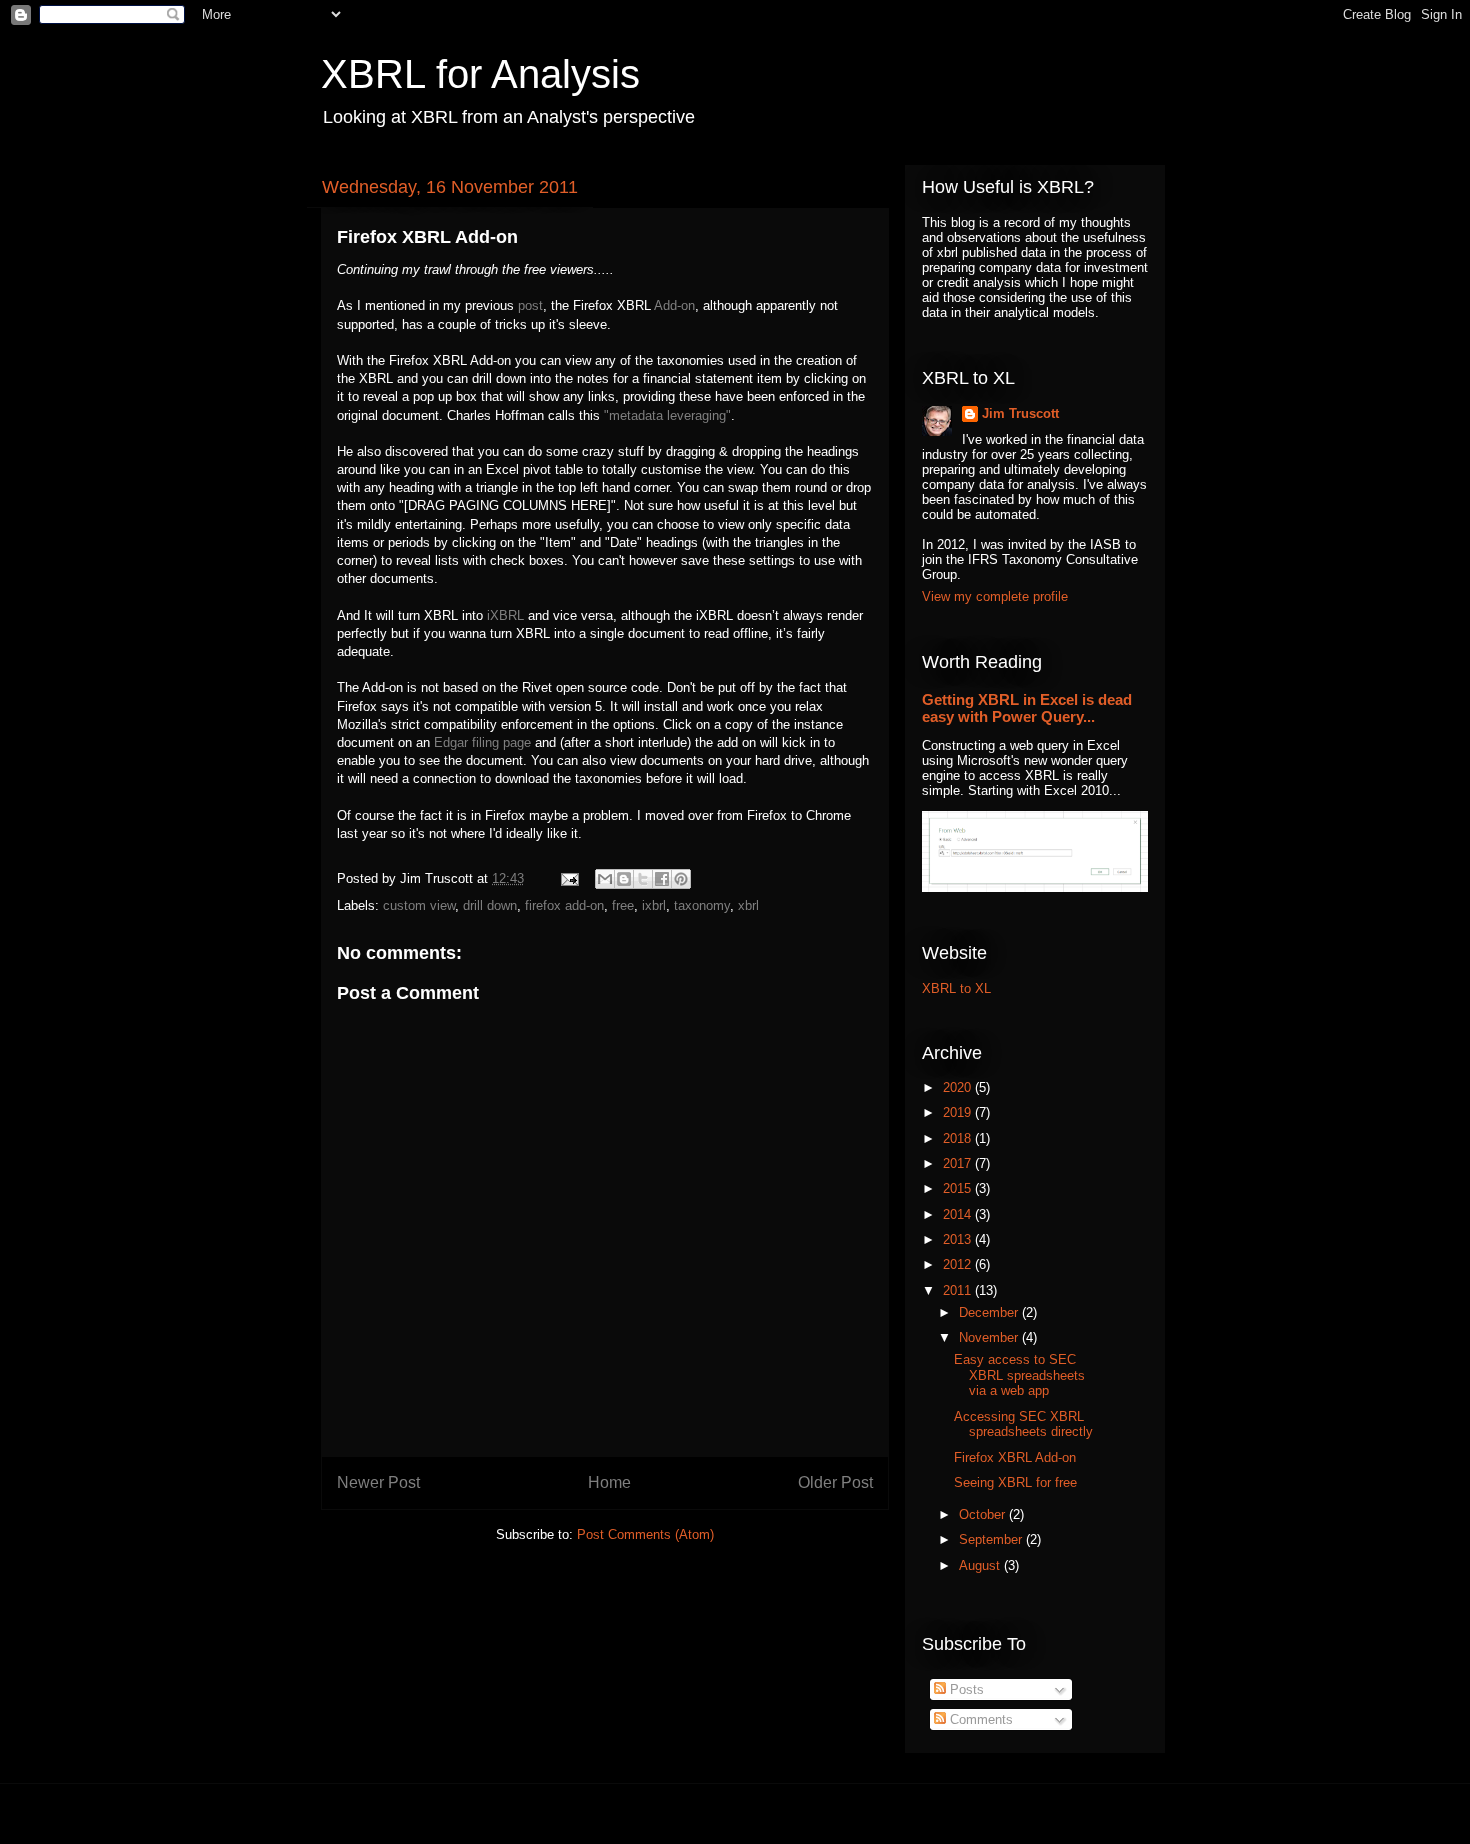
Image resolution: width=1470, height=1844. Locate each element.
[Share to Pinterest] (681, 879)
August (981, 1565)
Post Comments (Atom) (645, 1534)
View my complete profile (995, 596)
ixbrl (654, 905)
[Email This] (605, 879)
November (990, 1337)
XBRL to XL (956, 988)
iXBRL (505, 615)
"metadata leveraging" (667, 415)
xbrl (748, 905)
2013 (959, 1239)
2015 (959, 1188)
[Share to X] (643, 879)
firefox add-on (564, 905)
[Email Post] (568, 878)
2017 (959, 1163)
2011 (959, 1290)
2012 (959, 1264)
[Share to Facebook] (662, 879)
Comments (979, 1719)
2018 (959, 1138)
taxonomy (702, 905)
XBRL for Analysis (480, 74)
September (992, 1539)
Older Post (835, 1482)
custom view (419, 905)
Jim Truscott (1020, 413)
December (990, 1312)
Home (609, 1482)
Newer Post (378, 1482)
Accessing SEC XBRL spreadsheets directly (1023, 1424)
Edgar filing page (482, 742)
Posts (965, 1689)
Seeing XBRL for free (1015, 1482)
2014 (959, 1214)
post (530, 305)
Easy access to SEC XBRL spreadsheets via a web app (1019, 1375)
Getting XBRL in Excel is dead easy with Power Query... (1027, 708)
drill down (490, 905)
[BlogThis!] (624, 879)
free (623, 905)
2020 (959, 1087)
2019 (959, 1112)
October (984, 1514)
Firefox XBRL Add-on (1015, 1457)
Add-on (674, 305)
